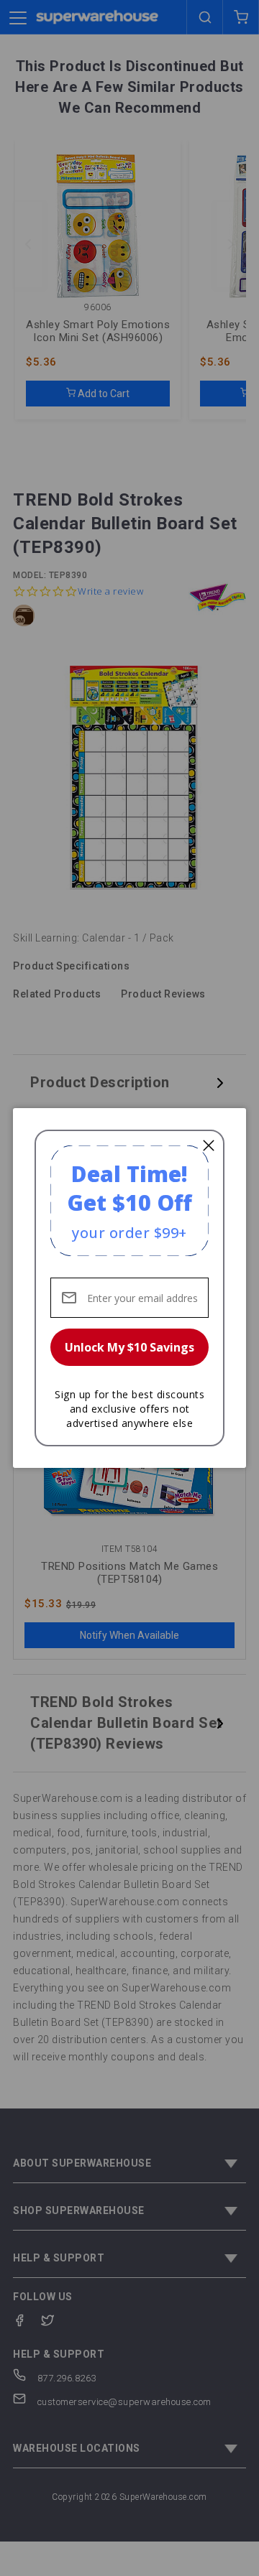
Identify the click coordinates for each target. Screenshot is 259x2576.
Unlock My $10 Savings (129, 1347)
